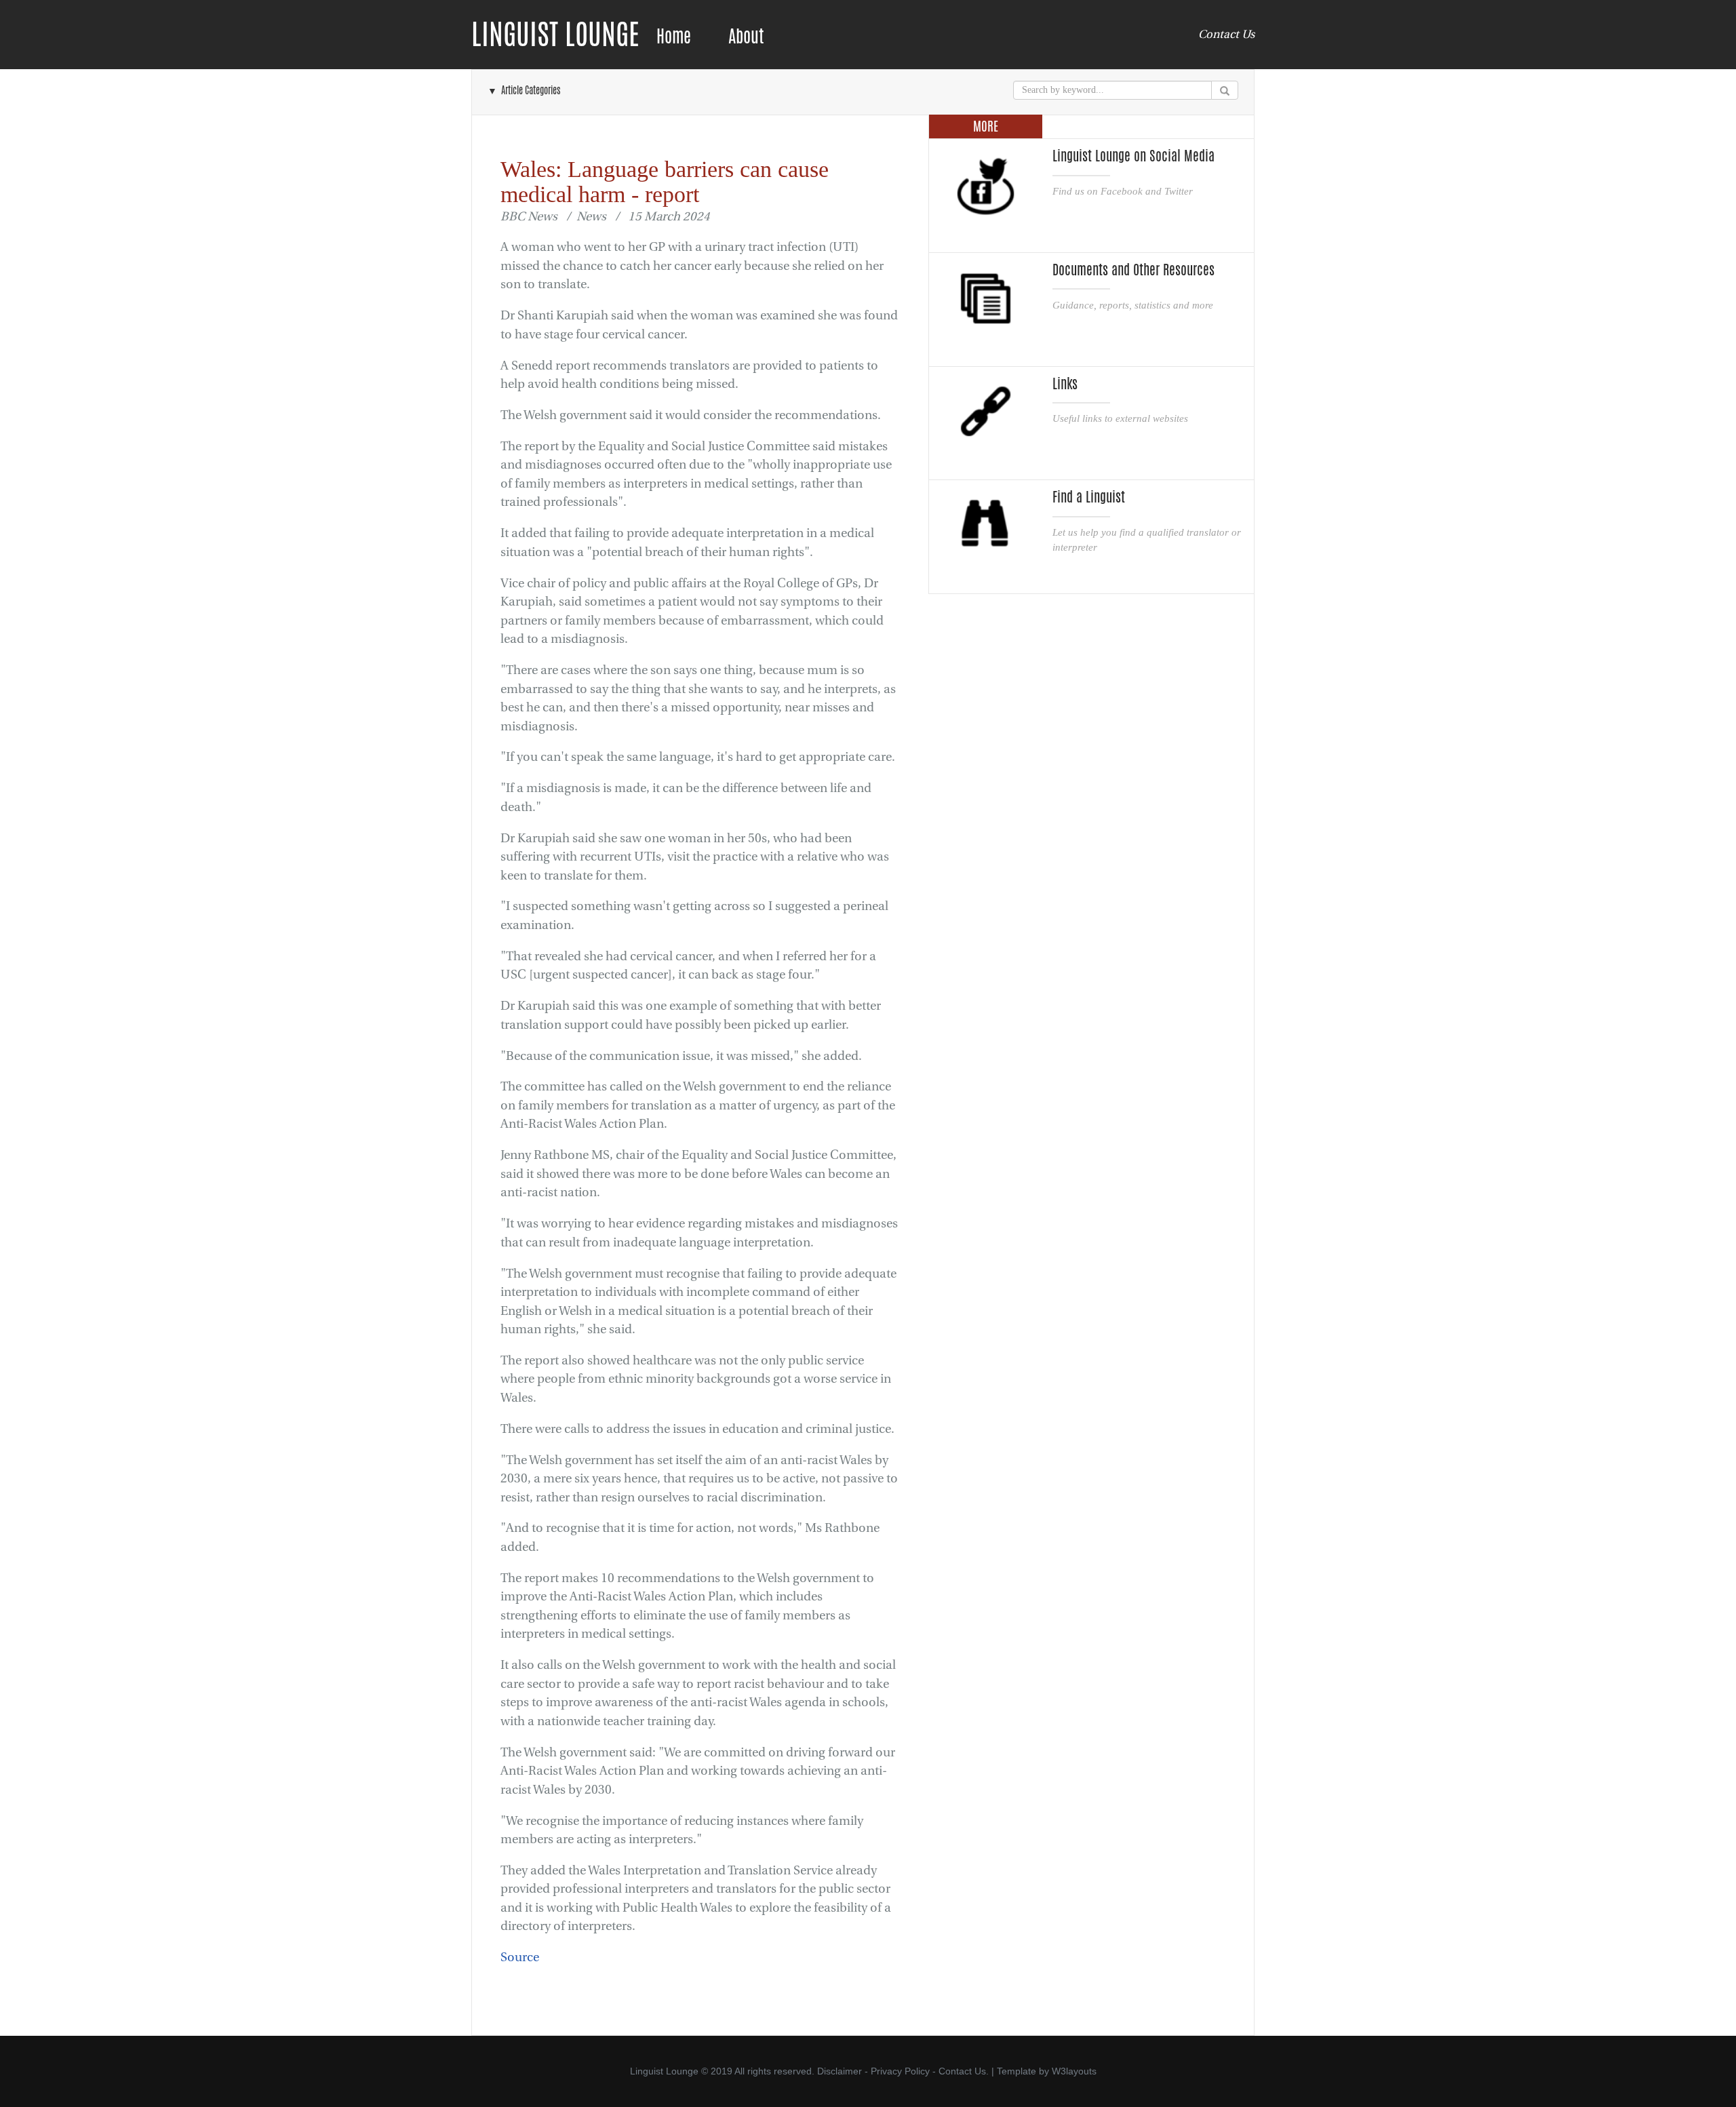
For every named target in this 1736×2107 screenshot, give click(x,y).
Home (674, 36)
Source (520, 1957)
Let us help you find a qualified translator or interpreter (1147, 539)
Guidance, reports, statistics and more (1133, 305)
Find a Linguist (1089, 497)
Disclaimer (840, 2071)
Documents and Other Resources (1133, 270)
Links (1065, 384)
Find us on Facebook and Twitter (1123, 191)
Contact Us (1226, 34)
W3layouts (1074, 2071)
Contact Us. (964, 2071)
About (746, 36)
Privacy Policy (900, 2071)
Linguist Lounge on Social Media (1133, 156)
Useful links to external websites (1120, 418)
